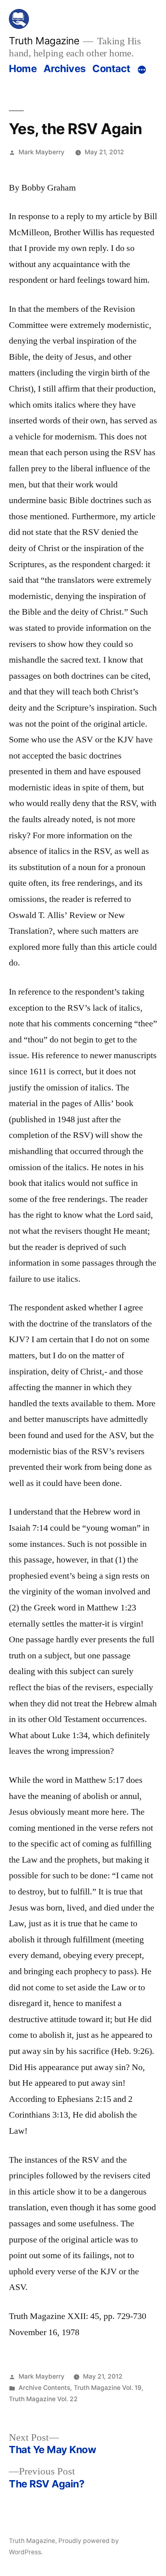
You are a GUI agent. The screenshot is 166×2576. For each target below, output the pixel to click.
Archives (65, 68)
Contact (111, 68)
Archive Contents (44, 2388)
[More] (142, 70)
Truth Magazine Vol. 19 (108, 2388)
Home (23, 68)
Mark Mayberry (41, 152)
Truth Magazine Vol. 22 (43, 2399)
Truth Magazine (44, 41)
